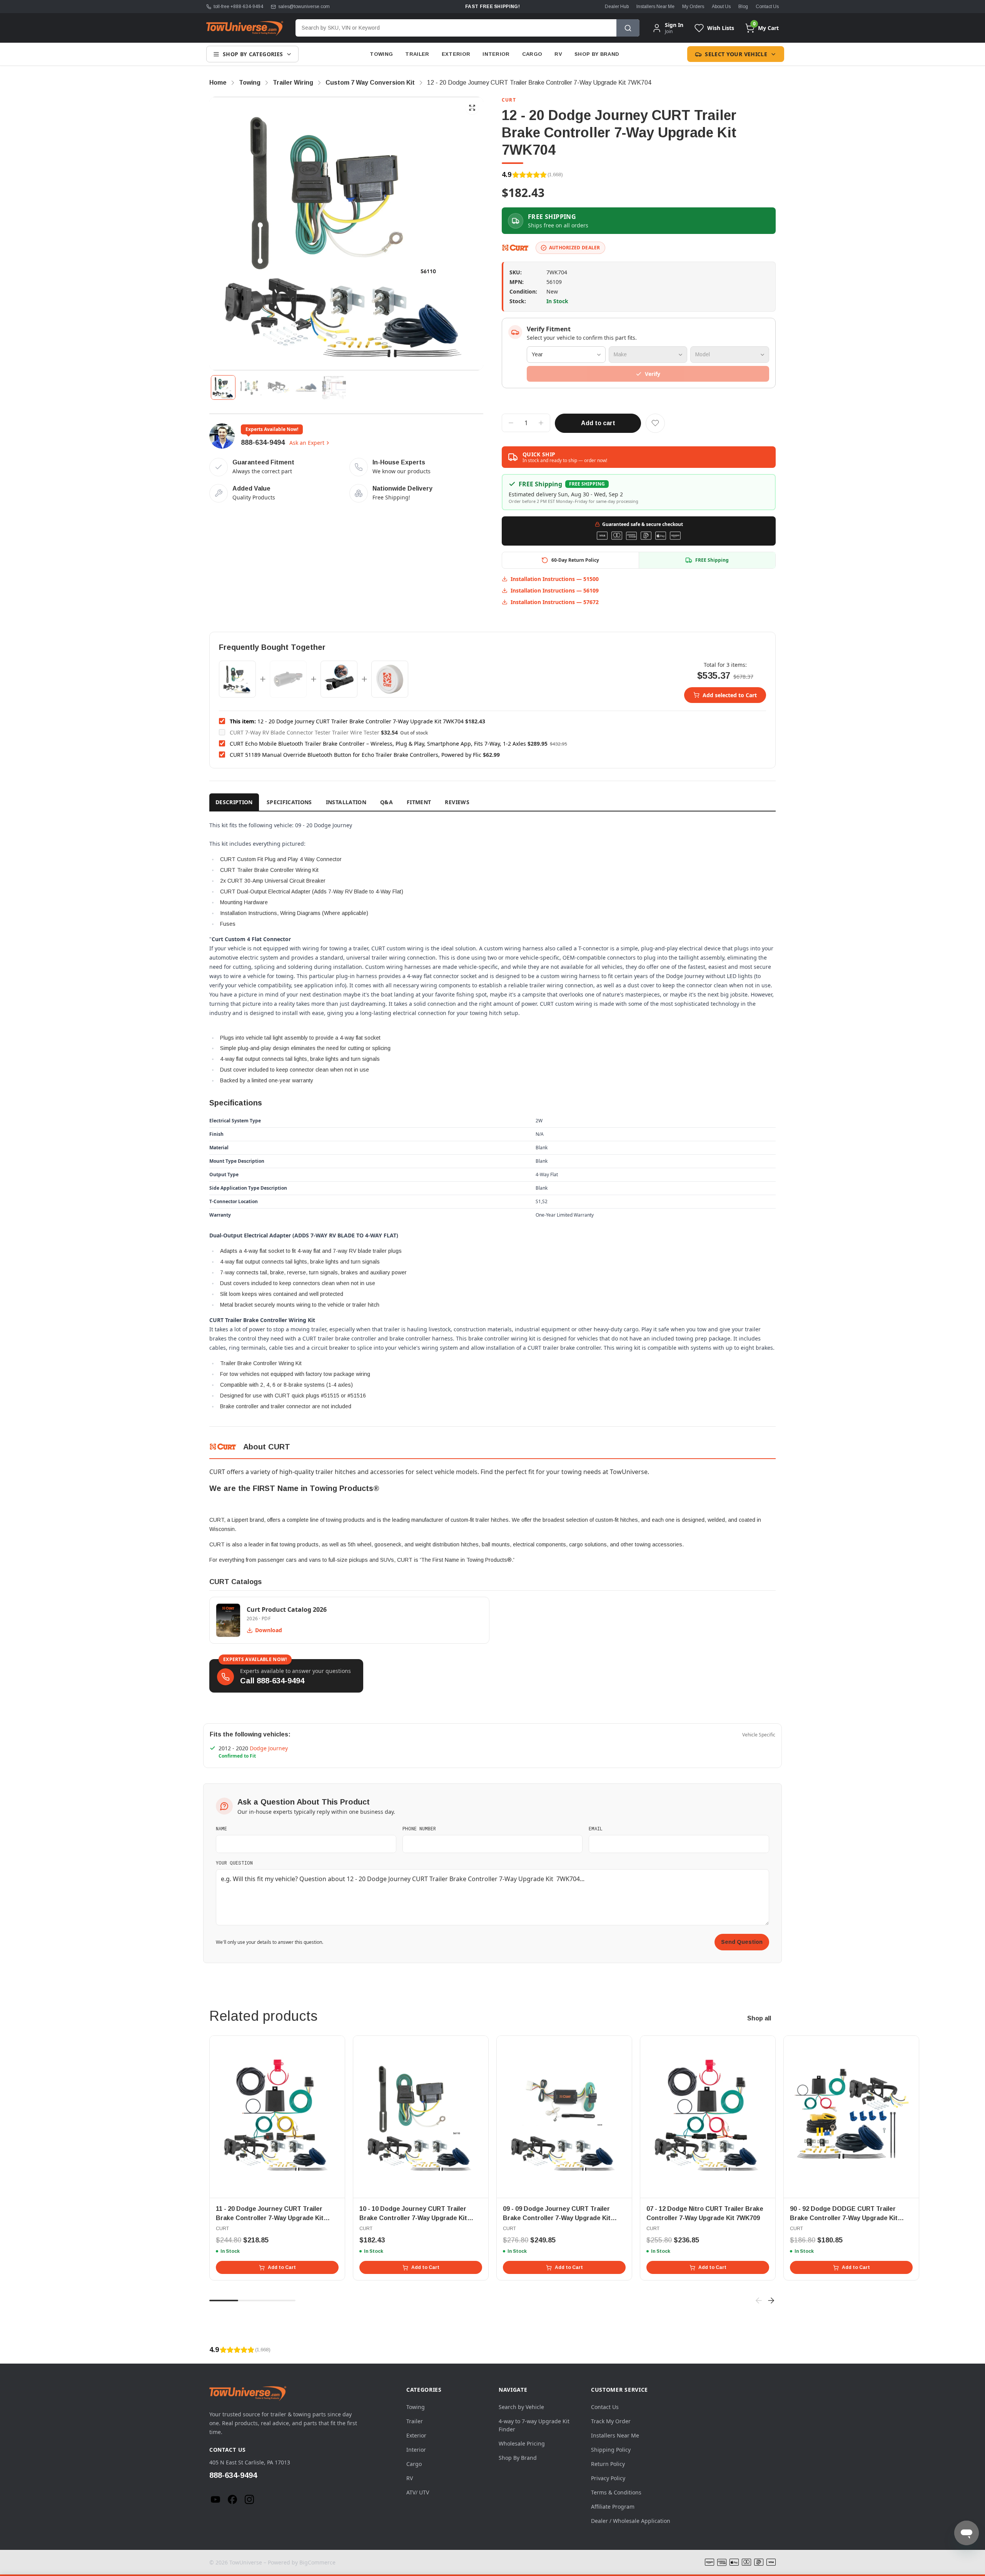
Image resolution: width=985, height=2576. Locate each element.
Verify (653, 374)
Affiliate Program (613, 2507)
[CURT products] (516, 248)
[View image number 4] (306, 387)
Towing (381, 54)
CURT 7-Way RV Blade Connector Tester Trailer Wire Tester (305, 732)
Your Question (234, 1863)
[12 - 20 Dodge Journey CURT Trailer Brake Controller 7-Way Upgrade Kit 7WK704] (237, 679)
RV (558, 54)
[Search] (628, 28)
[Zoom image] (472, 108)
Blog (743, 7)
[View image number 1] (223, 387)
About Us (721, 7)
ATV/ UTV (418, 2492)
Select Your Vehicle (736, 54)
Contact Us (767, 7)
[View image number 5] (334, 387)
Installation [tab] (346, 802)
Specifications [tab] (289, 802)
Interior (496, 54)
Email (596, 1828)
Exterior (456, 54)
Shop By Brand (597, 54)
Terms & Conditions (616, 2492)
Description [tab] (234, 802)
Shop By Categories (253, 54)
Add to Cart (282, 2267)
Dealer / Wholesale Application (631, 2521)
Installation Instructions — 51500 (555, 579)
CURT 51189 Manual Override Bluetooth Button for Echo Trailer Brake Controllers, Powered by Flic (356, 755)
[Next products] (771, 2301)
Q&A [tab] (386, 802)
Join (669, 31)
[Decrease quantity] (511, 423)
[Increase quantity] (541, 423)
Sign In (674, 25)
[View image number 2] (251, 387)
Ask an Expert (307, 443)
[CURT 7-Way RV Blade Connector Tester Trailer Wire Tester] (288, 679)
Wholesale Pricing (522, 2443)
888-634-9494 (263, 442)
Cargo (532, 54)
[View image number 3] (279, 387)
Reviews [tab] (457, 802)
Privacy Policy (608, 2478)
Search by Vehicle (521, 2407)
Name (221, 1828)
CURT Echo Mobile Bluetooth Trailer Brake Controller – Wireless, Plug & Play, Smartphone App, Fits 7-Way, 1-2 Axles (378, 744)
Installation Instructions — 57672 (555, 602)
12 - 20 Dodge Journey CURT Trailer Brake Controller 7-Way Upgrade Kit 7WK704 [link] (539, 83)
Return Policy (608, 2464)
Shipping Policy (611, 2450)
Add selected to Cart (730, 695)
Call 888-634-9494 (272, 1681)
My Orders (693, 7)
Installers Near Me (655, 7)
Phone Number (419, 1828)
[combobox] (456, 28)
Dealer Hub (617, 7)
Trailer (417, 54)
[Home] (245, 28)
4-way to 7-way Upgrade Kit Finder (534, 2425)
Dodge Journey (269, 1748)
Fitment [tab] (419, 802)
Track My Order (611, 2421)
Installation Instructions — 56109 (555, 590)
